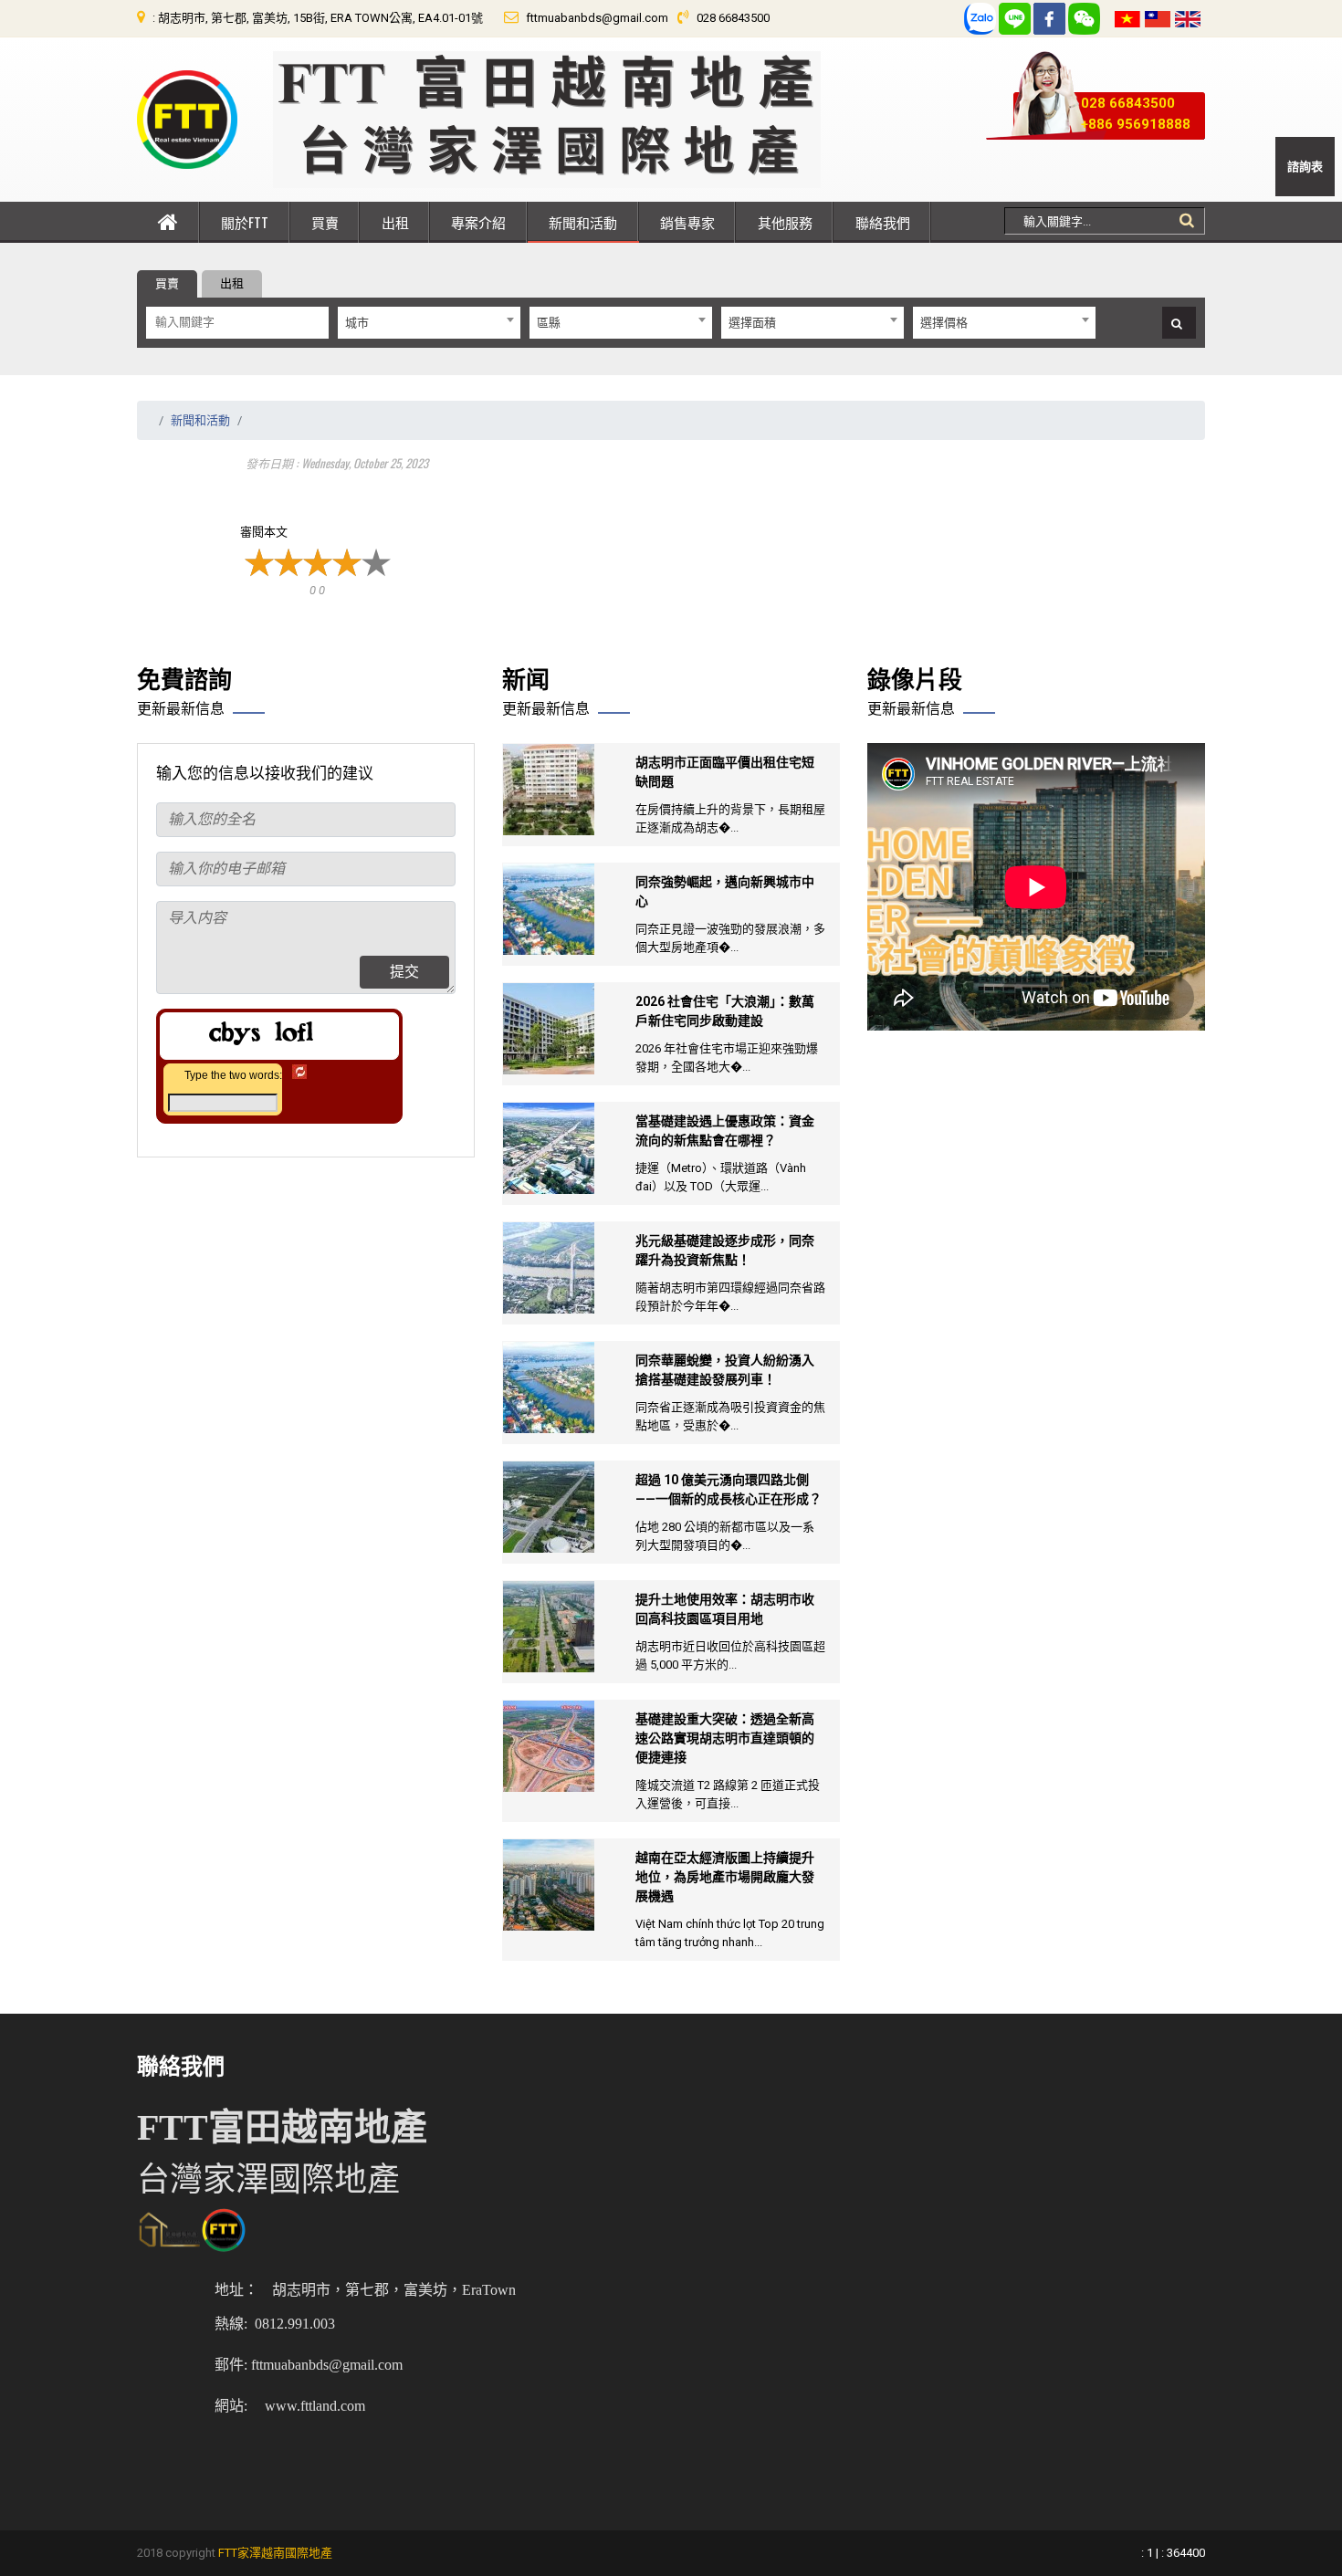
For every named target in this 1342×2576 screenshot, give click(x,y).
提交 (404, 972)
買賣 (325, 222)
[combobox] (429, 323)
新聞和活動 (583, 222)
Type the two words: (233, 1075)
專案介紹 (478, 222)
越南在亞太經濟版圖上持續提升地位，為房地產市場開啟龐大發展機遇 (725, 1877)
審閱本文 (264, 532)
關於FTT (245, 222)
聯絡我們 (883, 222)
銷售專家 (687, 222)
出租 (395, 222)
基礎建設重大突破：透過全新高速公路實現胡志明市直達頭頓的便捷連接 (725, 1738)
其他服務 (785, 222)
